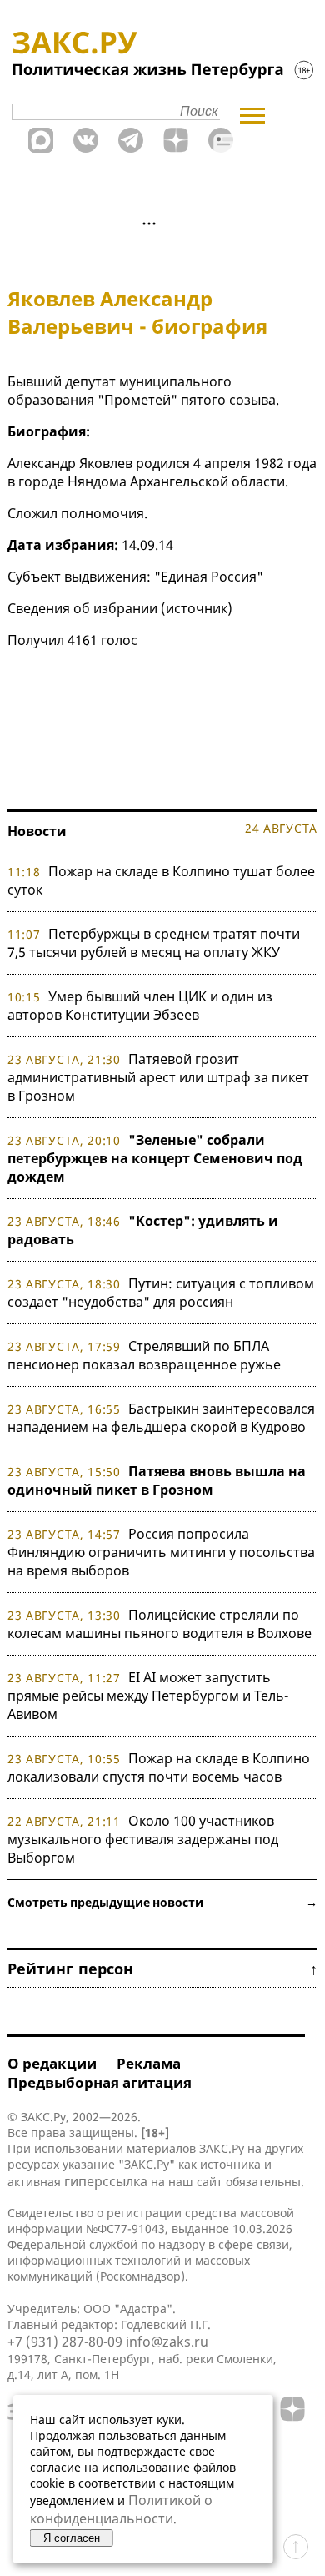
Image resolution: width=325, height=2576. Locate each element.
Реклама (149, 2063)
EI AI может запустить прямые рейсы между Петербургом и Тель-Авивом (148, 1696)
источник (197, 608)
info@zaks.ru (167, 2342)
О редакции (52, 2063)
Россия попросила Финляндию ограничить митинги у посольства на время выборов (161, 1552)
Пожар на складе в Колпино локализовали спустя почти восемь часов (159, 1767)
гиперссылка (106, 2181)
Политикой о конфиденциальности (121, 2509)
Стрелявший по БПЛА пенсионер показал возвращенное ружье (144, 1355)
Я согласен (72, 2538)
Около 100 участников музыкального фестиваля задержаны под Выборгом (143, 1839)
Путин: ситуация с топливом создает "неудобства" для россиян (161, 1293)
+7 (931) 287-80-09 (65, 2342)
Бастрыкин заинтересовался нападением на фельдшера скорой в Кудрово (161, 1418)
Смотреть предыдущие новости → (162, 1902)
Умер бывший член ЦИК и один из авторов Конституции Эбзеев (140, 1006)
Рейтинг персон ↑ (162, 1969)
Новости (37, 831)
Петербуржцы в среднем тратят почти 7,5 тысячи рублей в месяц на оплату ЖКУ (154, 943)
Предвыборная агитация (100, 2082)
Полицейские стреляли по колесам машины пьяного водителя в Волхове (160, 1624)
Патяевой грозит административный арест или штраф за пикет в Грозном (158, 1077)
